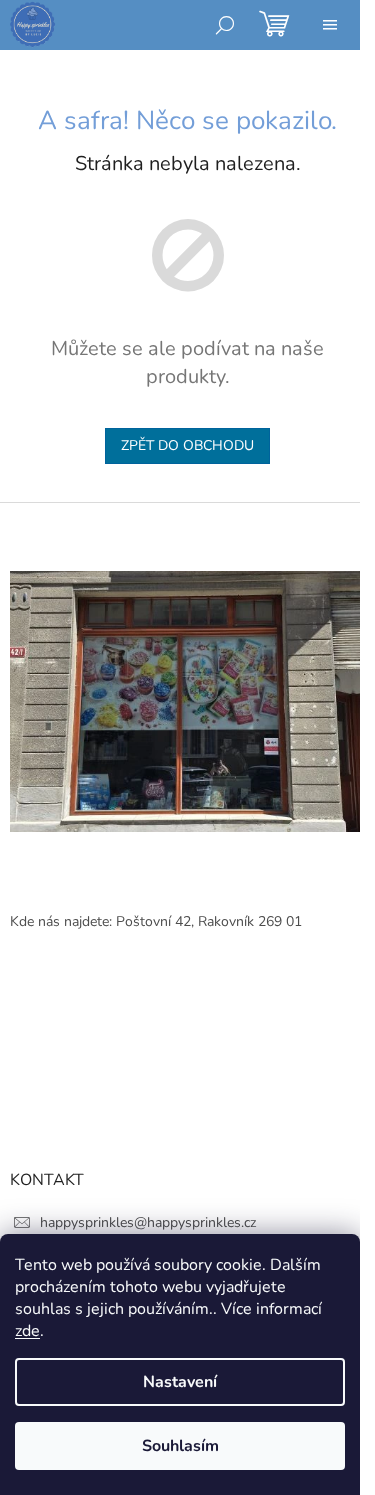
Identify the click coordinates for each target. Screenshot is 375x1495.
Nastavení (180, 1382)
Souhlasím (180, 1446)
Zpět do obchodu (187, 445)
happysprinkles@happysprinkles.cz (148, 1222)
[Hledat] (225, 25)
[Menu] (330, 25)
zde (27, 1331)
